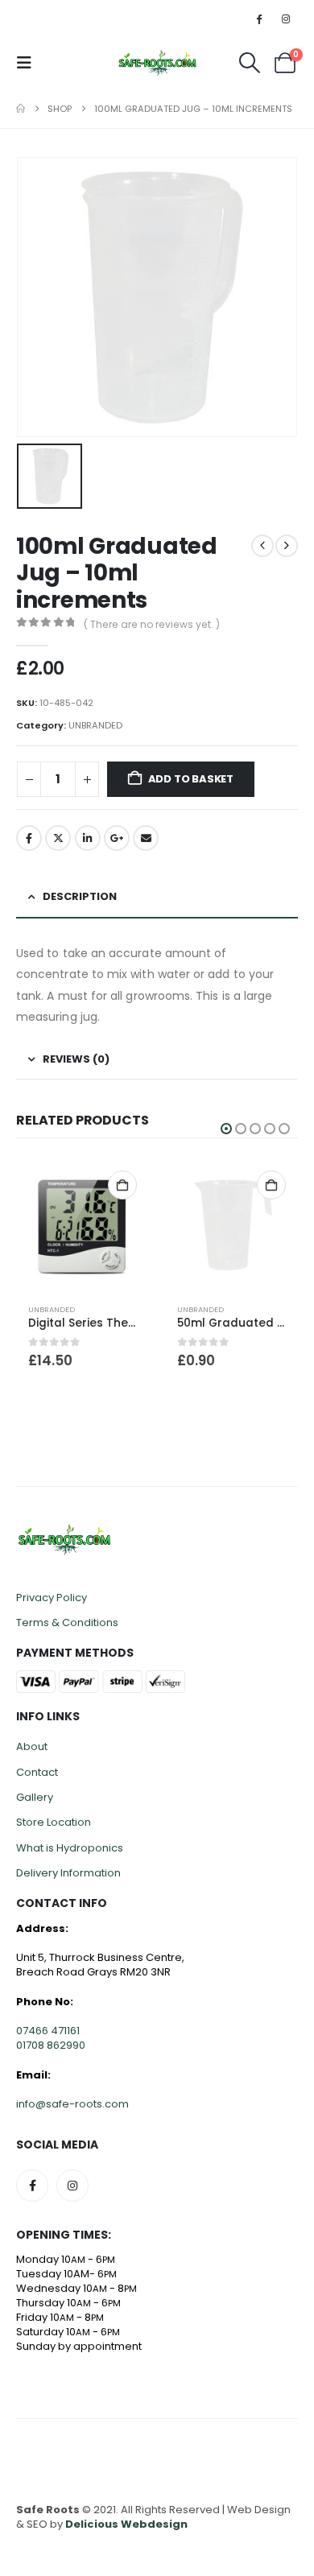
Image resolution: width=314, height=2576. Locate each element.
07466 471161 (48, 2031)
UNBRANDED (95, 725)
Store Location (54, 1822)
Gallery (35, 1797)
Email (146, 838)
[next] (287, 546)
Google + (117, 838)
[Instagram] (286, 19)
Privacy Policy (52, 1598)
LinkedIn (88, 838)
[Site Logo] (157, 63)
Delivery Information (68, 1873)
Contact (37, 1772)
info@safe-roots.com (72, 2104)
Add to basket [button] (122, 1185)
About (32, 1746)
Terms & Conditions (67, 1622)
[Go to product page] (83, 1225)
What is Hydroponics (70, 1848)
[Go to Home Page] (21, 109)
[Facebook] (259, 19)
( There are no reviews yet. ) (152, 624)
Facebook (29, 838)
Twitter (58, 838)
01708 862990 (51, 2045)
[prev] (262, 546)
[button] (29, 63)
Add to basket (191, 779)
